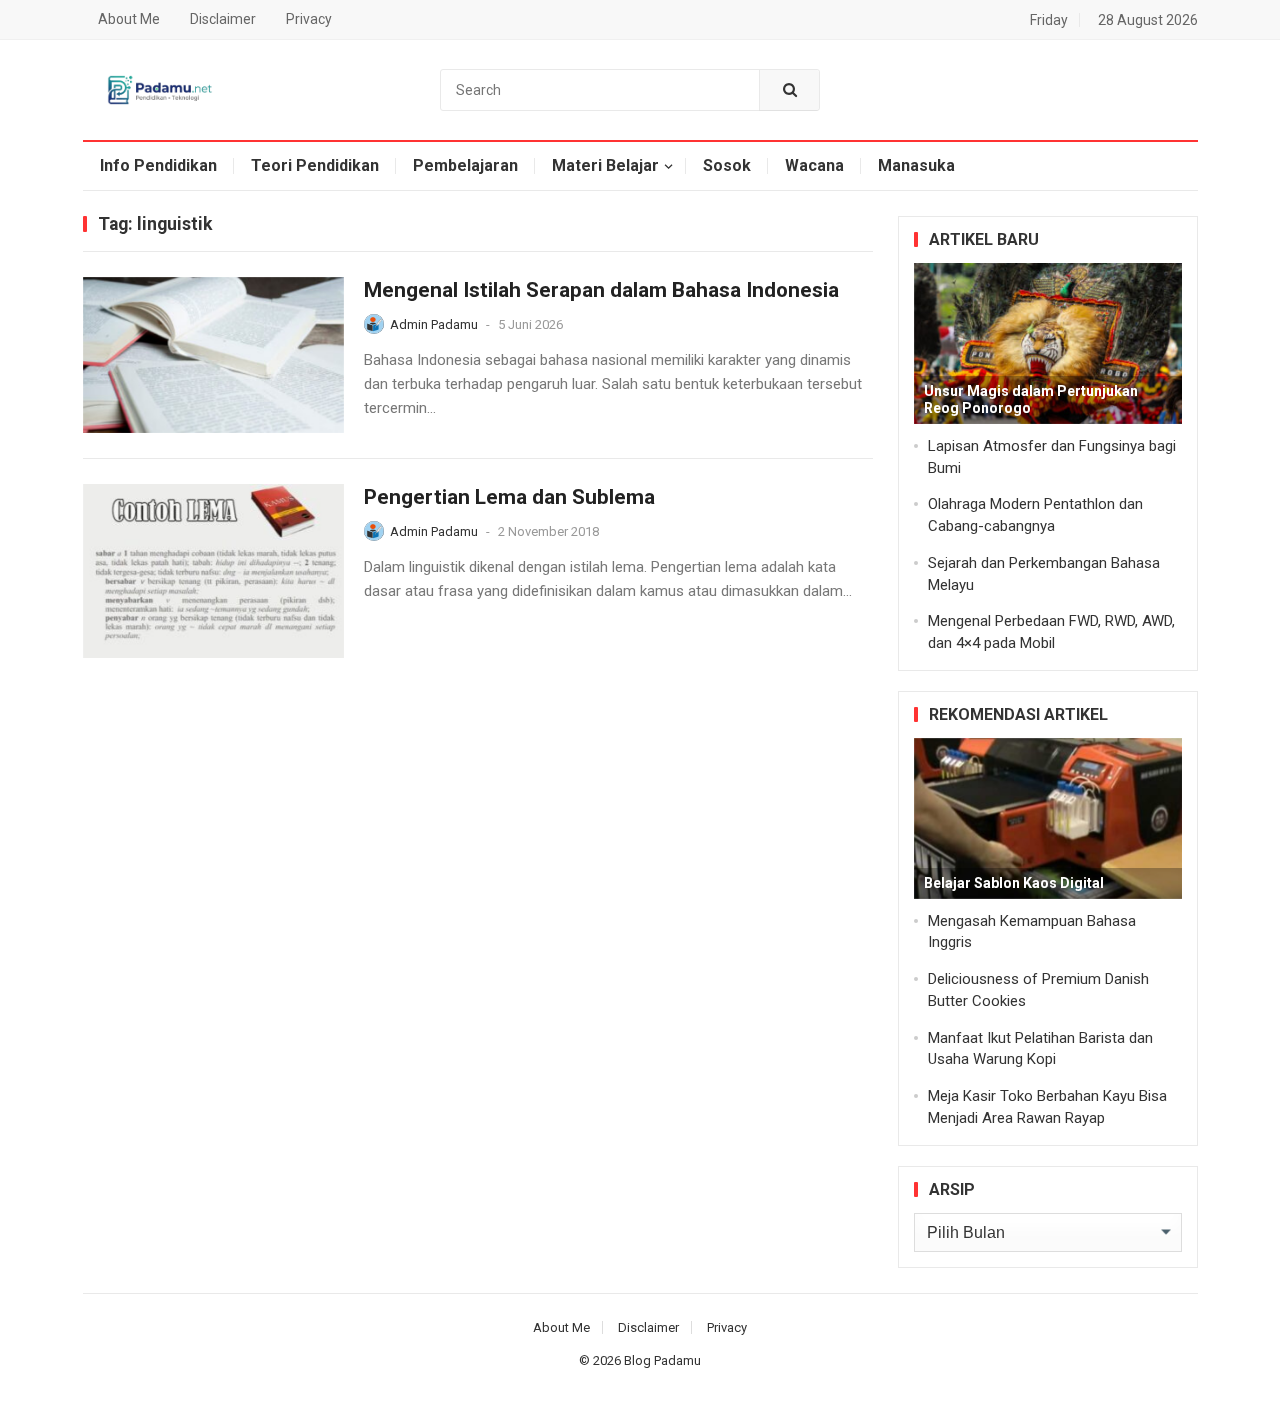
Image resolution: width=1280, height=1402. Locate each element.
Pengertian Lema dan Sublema (509, 497)
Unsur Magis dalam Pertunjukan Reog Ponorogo (1031, 399)
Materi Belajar (605, 165)
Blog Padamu (662, 1360)
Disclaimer (223, 19)
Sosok (727, 165)
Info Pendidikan (158, 165)
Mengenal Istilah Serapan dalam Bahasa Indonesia (601, 290)
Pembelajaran (465, 165)
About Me (129, 19)
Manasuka (916, 165)
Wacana (814, 165)
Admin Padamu (434, 324)
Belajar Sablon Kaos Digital (1014, 883)
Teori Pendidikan (315, 165)
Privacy (309, 19)
